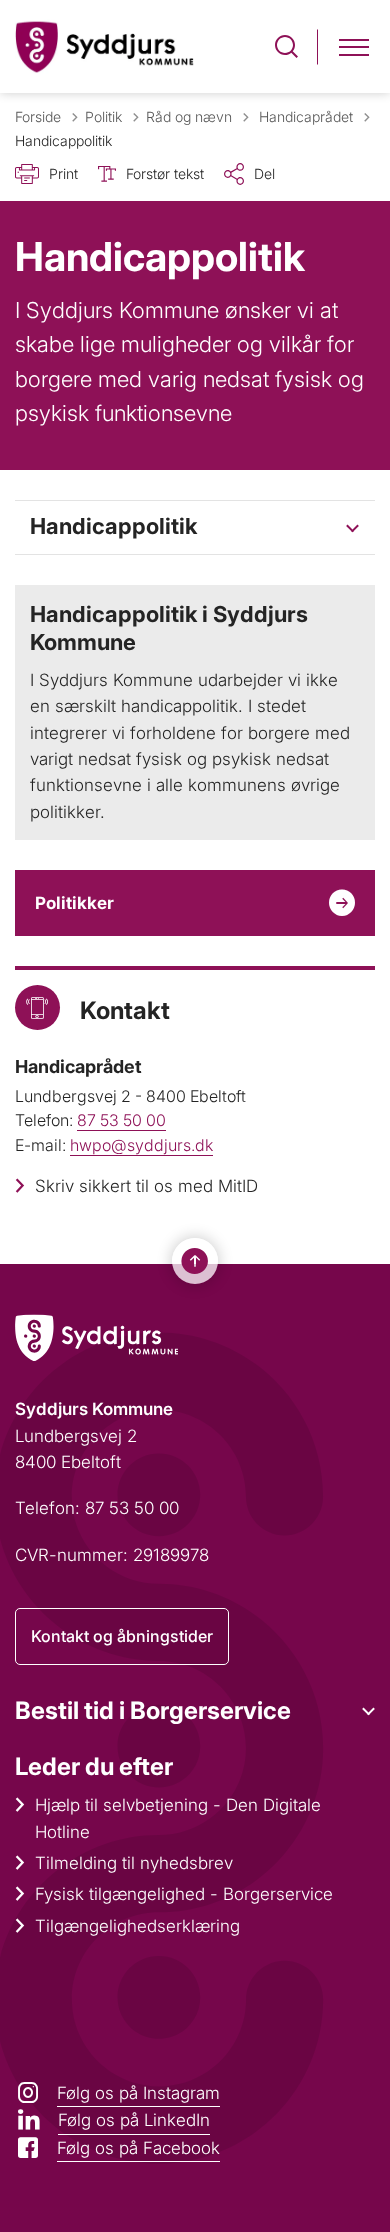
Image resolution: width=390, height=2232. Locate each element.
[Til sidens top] (195, 1261)
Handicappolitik (113, 526)
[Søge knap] (286, 46)
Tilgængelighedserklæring (137, 1926)
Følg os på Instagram (138, 2093)
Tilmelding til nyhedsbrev (134, 1863)
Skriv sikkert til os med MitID (146, 1186)
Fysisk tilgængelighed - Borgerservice (184, 1894)
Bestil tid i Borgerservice (153, 1710)
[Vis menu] (354, 46)
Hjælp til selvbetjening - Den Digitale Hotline (178, 1818)
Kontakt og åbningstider (122, 1636)
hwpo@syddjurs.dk (141, 1145)
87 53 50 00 (121, 1120)
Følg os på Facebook (138, 2148)
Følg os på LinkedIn (134, 2120)
